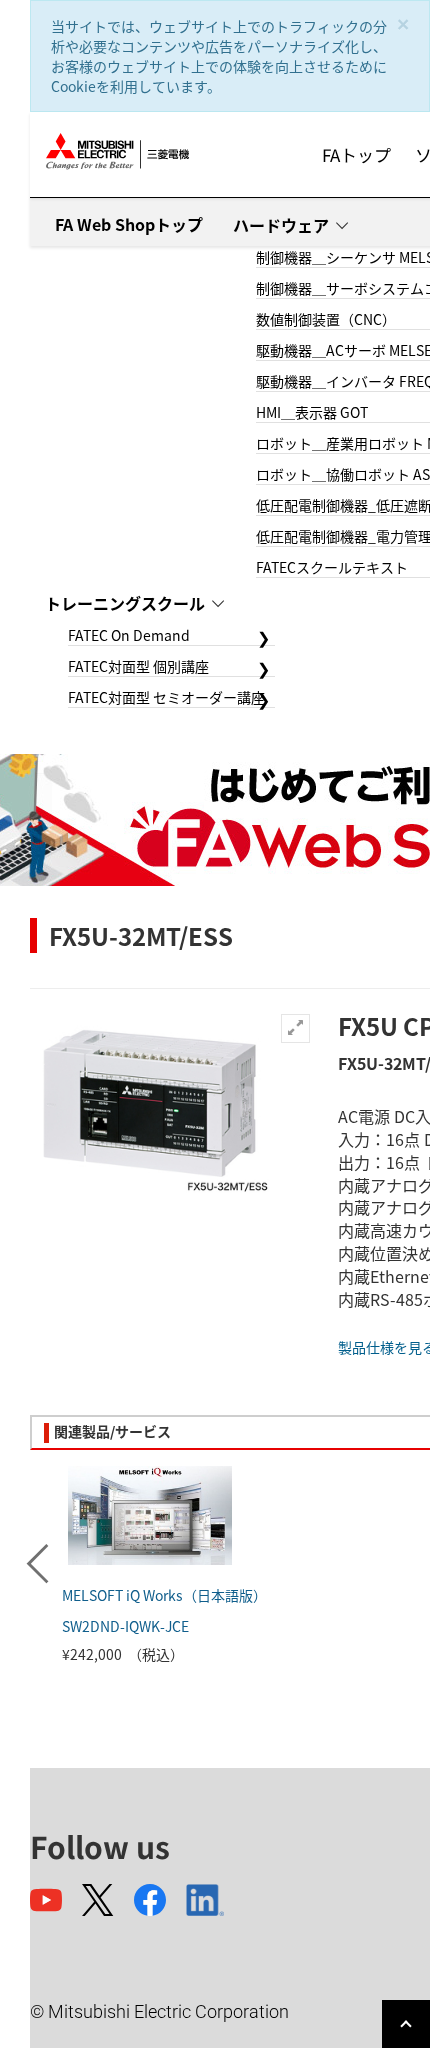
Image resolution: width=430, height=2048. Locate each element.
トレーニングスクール (125, 603)
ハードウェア (281, 225)
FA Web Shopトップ (129, 224)
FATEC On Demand (129, 635)
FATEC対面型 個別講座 (138, 666)
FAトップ (356, 154)
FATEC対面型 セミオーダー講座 (166, 697)
